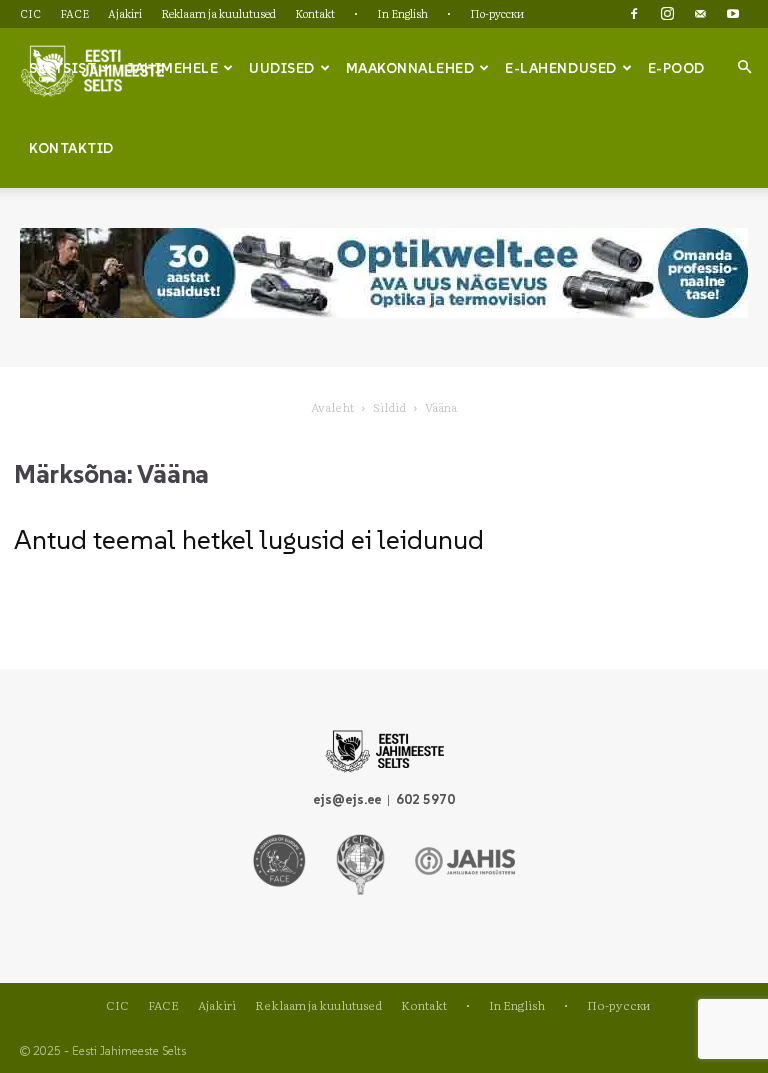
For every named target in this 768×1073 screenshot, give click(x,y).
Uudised (282, 68)
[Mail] (700, 14)
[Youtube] (733, 14)
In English (402, 13)
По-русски (497, 13)
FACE (74, 13)
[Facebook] (634, 14)
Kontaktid (71, 148)
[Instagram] (667, 14)
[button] (744, 67)
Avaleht (332, 407)
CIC (30, 13)
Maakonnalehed (410, 68)
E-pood (676, 68)
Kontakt (315, 13)
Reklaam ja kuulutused (218, 13)
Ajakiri (125, 13)
